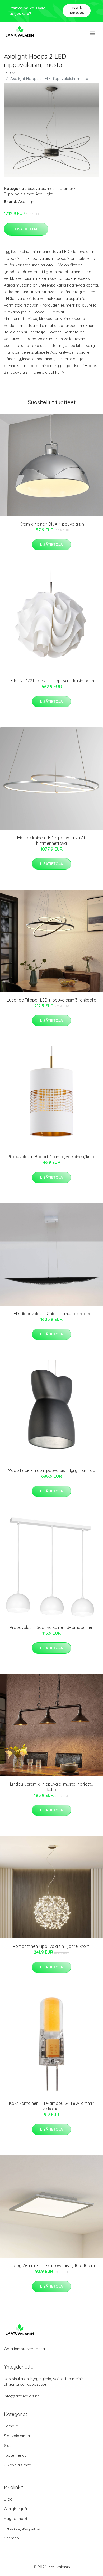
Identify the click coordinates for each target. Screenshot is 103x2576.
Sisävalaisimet (41, 188)
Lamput (11, 2426)
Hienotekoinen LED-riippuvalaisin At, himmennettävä (52, 840)
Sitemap (11, 2538)
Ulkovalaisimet (17, 2465)
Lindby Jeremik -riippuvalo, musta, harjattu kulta (52, 1787)
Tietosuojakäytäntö (22, 2528)
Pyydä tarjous (77, 10)
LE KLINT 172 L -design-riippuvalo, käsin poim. (52, 681)
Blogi (9, 2499)
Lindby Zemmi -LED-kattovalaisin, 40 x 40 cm (52, 2265)
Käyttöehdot (16, 2519)
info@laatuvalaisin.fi (22, 2396)
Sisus (9, 2445)
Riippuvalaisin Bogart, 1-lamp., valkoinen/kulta (51, 1157)
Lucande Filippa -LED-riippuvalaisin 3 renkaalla (52, 1000)
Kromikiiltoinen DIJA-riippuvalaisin (52, 524)
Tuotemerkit (67, 188)
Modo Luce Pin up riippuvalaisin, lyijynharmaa (52, 1470)
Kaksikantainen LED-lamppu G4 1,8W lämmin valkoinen (52, 2106)
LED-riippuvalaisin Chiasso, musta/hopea (51, 1314)
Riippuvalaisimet (19, 194)
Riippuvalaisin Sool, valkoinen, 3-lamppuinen (51, 1627)
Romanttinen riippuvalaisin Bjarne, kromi (51, 1946)
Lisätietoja (26, 229)
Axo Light (44, 194)
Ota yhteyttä (15, 2509)
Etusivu (10, 73)
